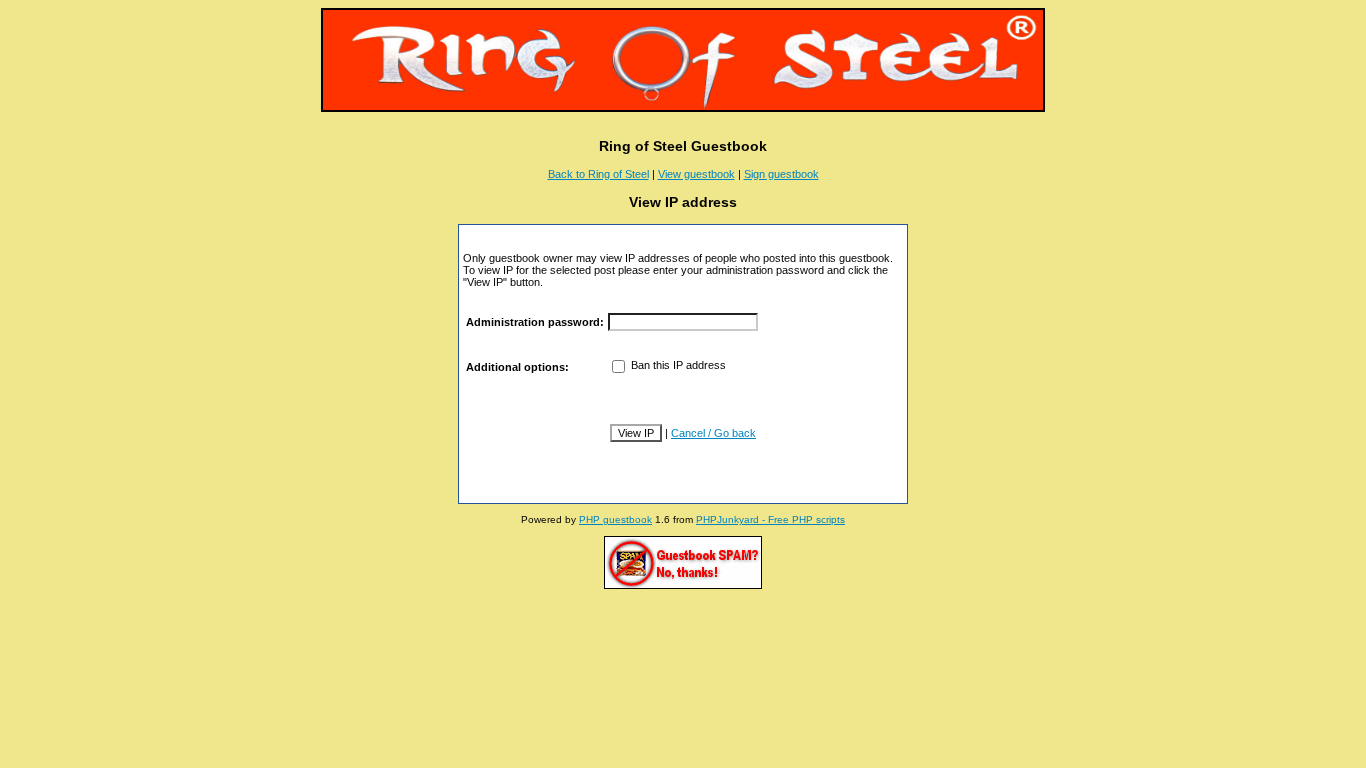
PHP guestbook (615, 519)
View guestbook (696, 174)
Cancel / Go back (713, 433)
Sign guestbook (781, 174)
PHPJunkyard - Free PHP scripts (770, 519)
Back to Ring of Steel (598, 174)
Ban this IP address (677, 365)
